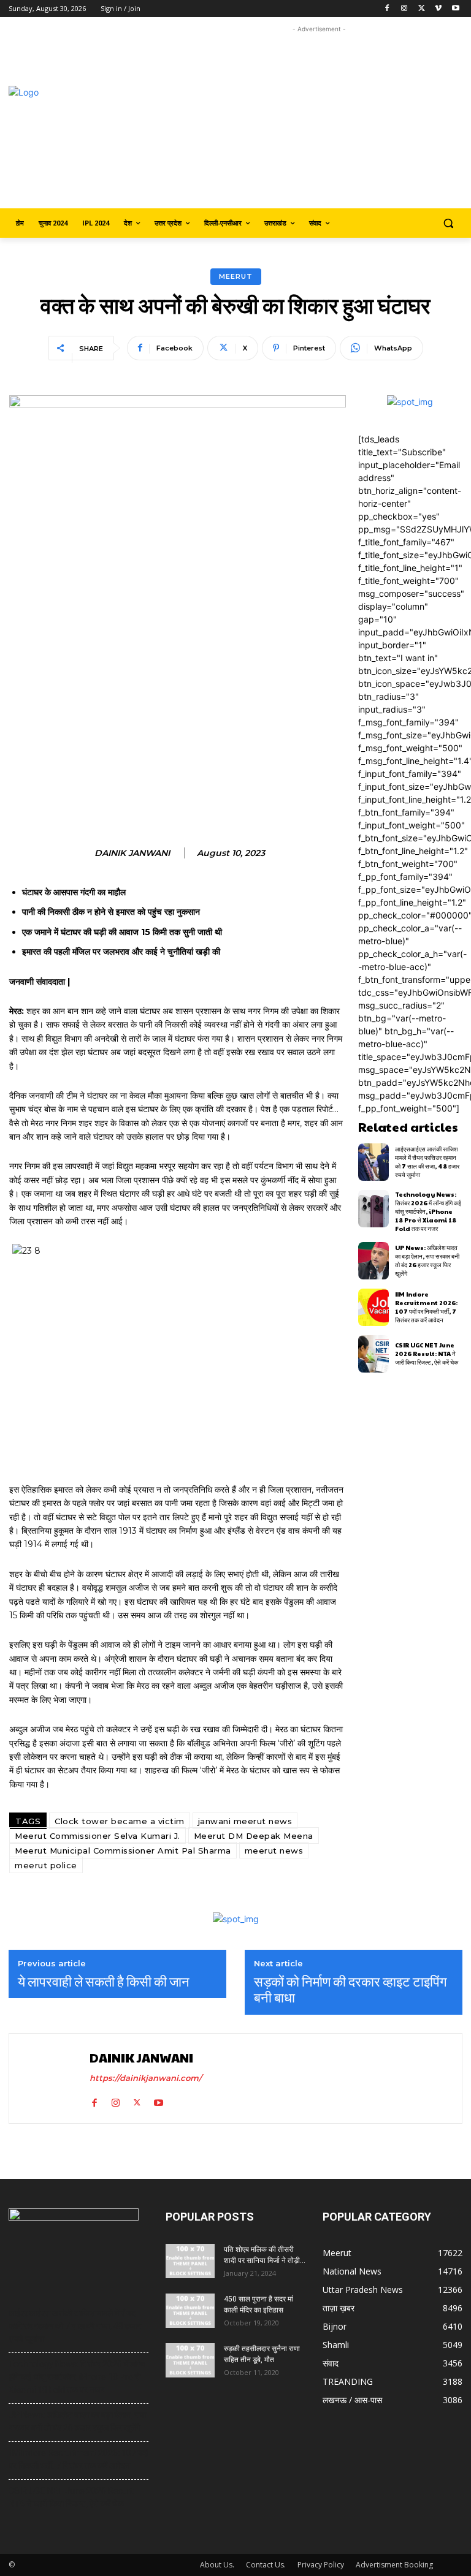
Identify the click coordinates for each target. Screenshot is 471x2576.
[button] (448, 223)
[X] (422, 9)
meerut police (46, 1865)
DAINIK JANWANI (132, 853)
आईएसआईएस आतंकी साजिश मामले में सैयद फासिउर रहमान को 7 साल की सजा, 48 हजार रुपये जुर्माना (427, 1162)
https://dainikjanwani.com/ (146, 2078)
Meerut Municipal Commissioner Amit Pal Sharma (123, 1851)
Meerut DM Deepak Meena (254, 1836)
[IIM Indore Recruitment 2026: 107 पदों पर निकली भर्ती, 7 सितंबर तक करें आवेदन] (374, 1307)
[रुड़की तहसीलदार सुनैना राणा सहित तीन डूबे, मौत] (190, 2360)
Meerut (236, 276)
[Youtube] (455, 9)
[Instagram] (404, 9)
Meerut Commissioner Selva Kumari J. (98, 1836)
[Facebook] (387, 9)
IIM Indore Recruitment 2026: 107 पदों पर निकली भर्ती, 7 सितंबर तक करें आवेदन (426, 1307)
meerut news (274, 1851)
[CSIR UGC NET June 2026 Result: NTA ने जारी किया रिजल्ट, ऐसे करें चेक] (374, 1354)
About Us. (217, 2565)
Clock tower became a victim (120, 1821)
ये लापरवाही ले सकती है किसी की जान (104, 1981)
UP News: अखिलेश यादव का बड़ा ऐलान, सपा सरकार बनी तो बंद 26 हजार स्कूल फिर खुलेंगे (427, 1260)
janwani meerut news (245, 1821)
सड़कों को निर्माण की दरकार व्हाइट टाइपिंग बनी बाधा (350, 1989)
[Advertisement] (323, 121)
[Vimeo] (438, 9)
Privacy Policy (321, 2565)
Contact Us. (266, 2565)
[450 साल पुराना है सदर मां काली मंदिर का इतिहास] (190, 2311)
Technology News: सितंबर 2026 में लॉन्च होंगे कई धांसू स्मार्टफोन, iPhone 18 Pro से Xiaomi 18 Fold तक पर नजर (428, 1211)
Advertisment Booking (394, 2565)
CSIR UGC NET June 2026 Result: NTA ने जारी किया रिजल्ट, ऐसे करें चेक (427, 1354)
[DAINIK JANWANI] (51, 2078)
